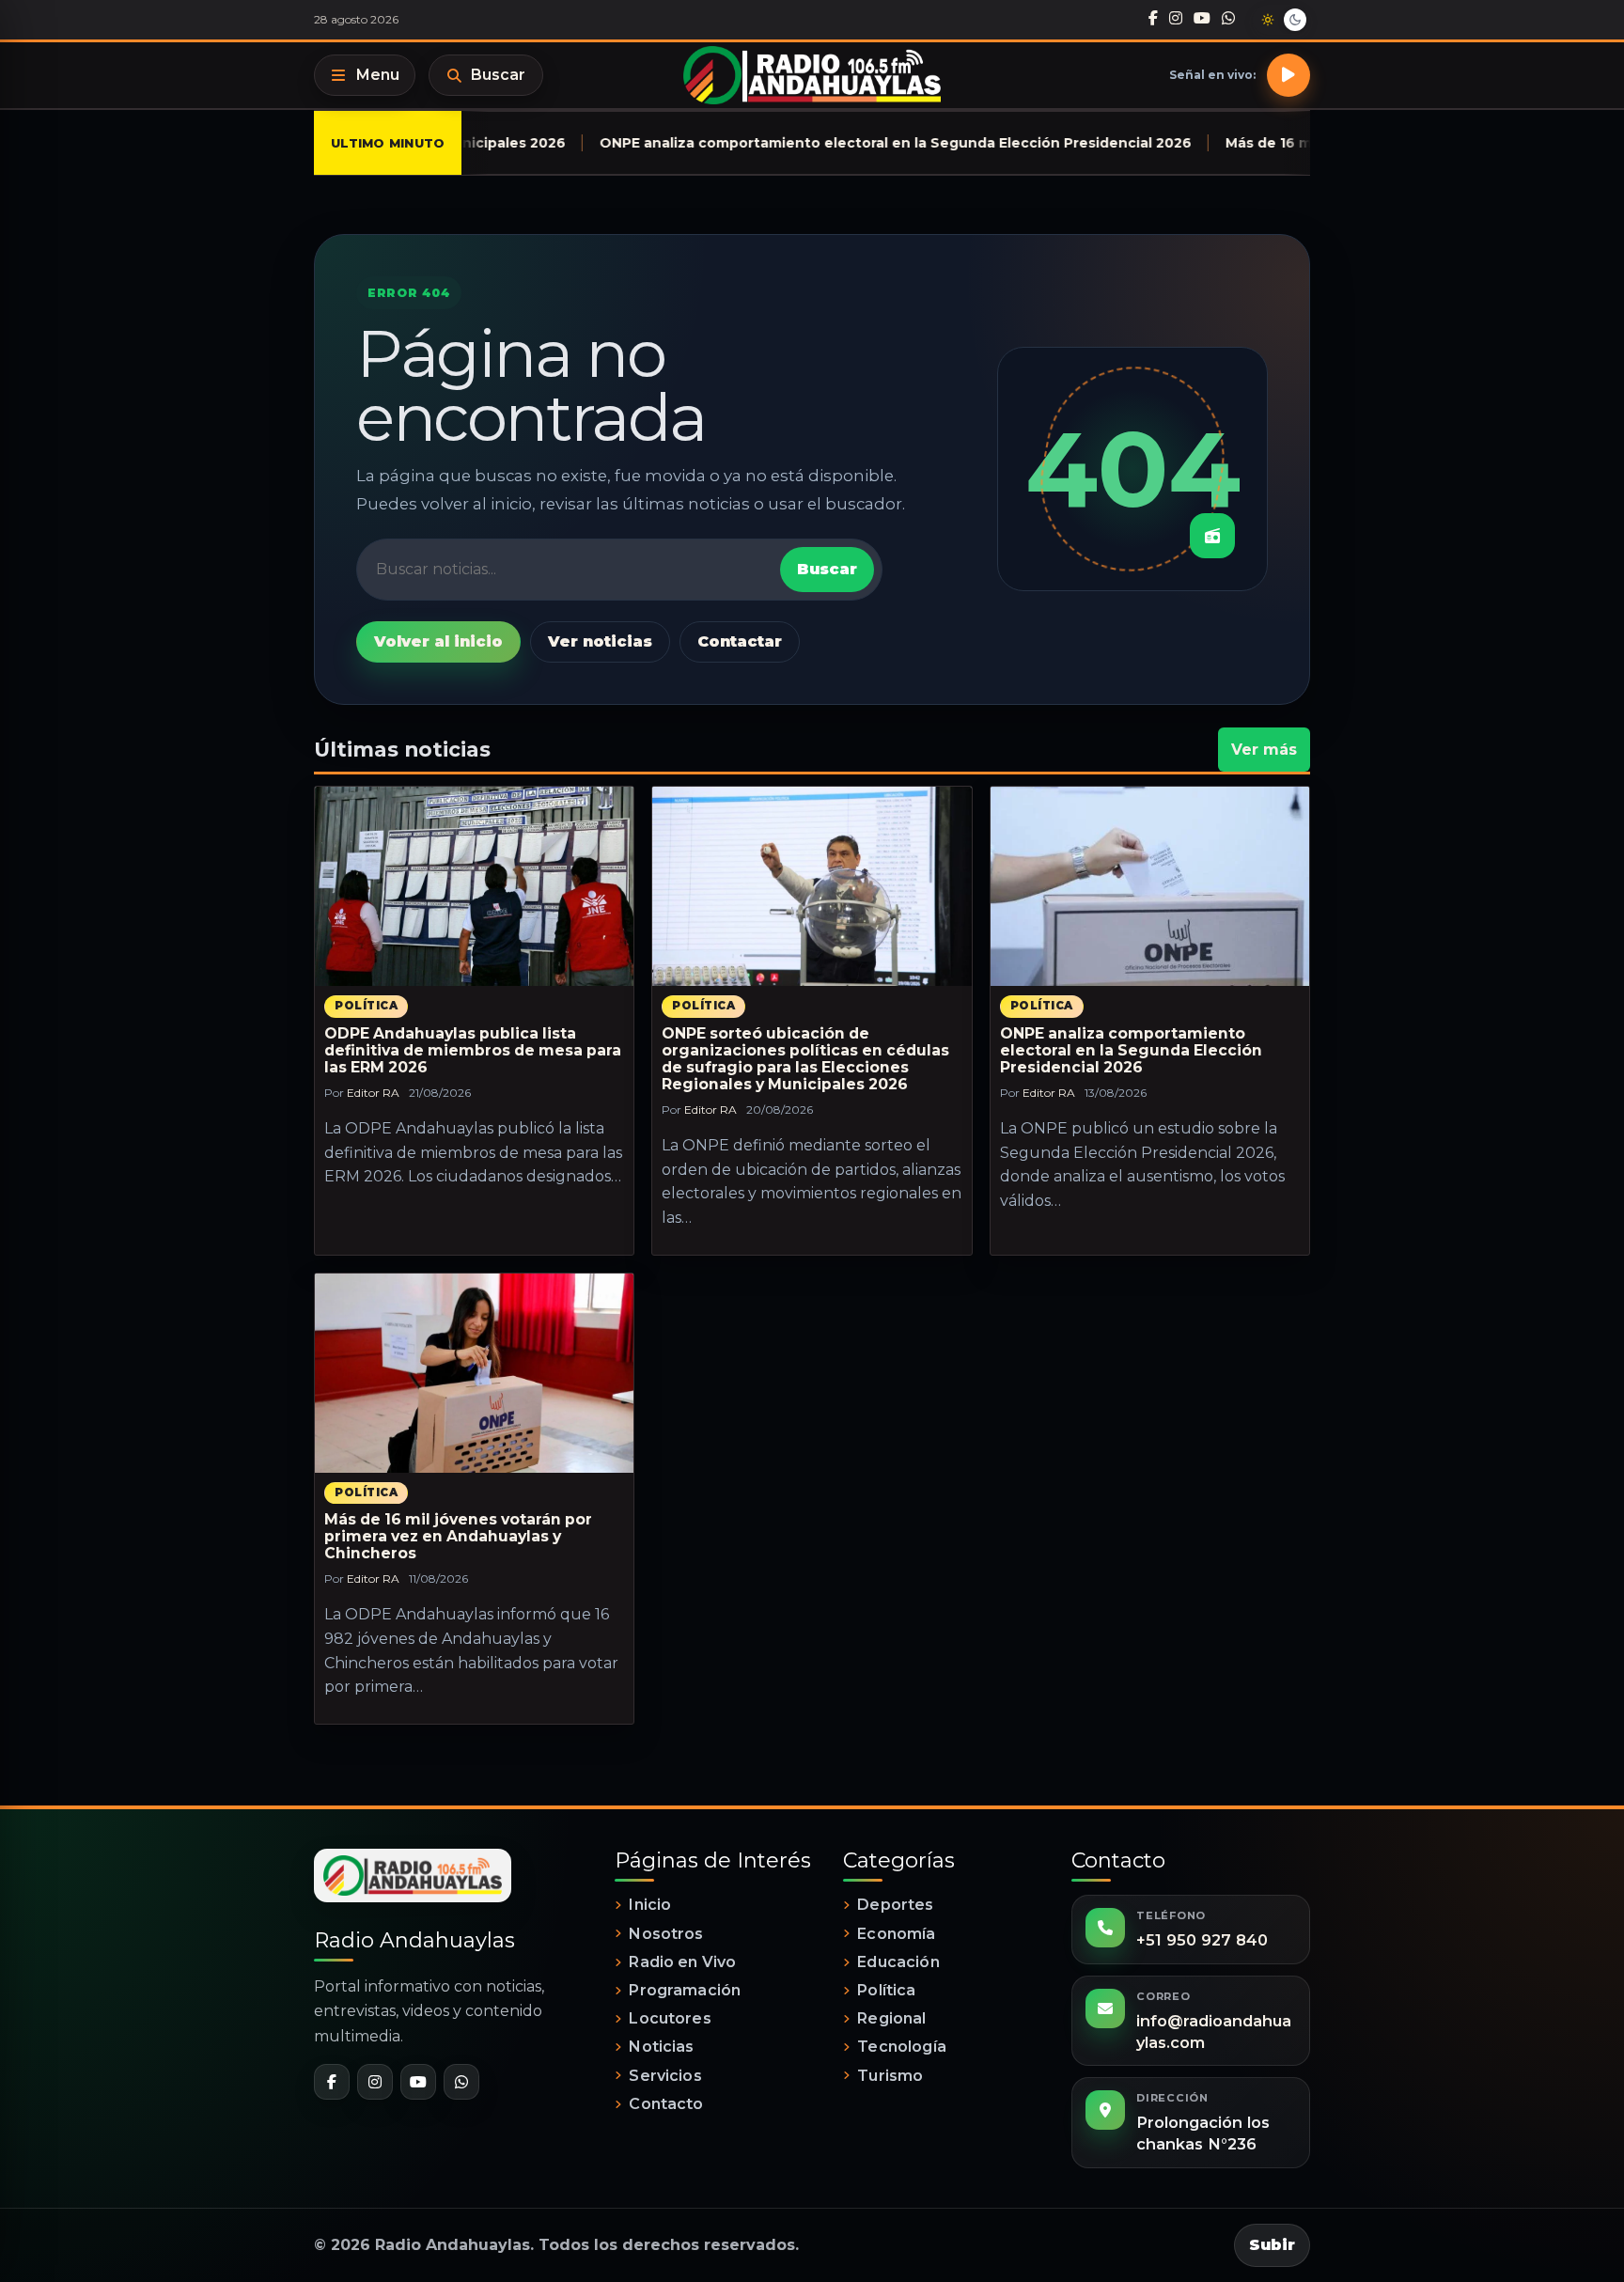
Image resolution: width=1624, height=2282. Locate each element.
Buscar (498, 75)
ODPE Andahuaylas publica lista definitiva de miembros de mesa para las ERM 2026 (473, 1050)
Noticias (661, 2047)
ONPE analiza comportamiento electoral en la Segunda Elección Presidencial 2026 (1131, 1050)
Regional (891, 2018)
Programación (685, 1990)
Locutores (670, 2018)
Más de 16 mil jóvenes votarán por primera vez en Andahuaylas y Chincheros (458, 1536)
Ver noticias (600, 641)
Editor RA (373, 1093)
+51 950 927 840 (1202, 1940)
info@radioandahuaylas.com (1214, 2032)
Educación (898, 1962)
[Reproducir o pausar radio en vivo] (1288, 75)
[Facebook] (1153, 19)
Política (366, 1006)
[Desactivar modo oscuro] (1281, 20)
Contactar (740, 641)
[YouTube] (1202, 19)
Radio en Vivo (682, 1962)
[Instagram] (1176, 19)
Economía (896, 1934)
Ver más (1264, 750)
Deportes (895, 1905)
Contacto (666, 2104)
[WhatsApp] (1228, 19)
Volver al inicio (438, 641)
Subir (1272, 2245)
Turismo (890, 2076)
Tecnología (902, 2047)
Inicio (650, 1905)
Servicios (665, 2076)
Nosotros (666, 1934)
